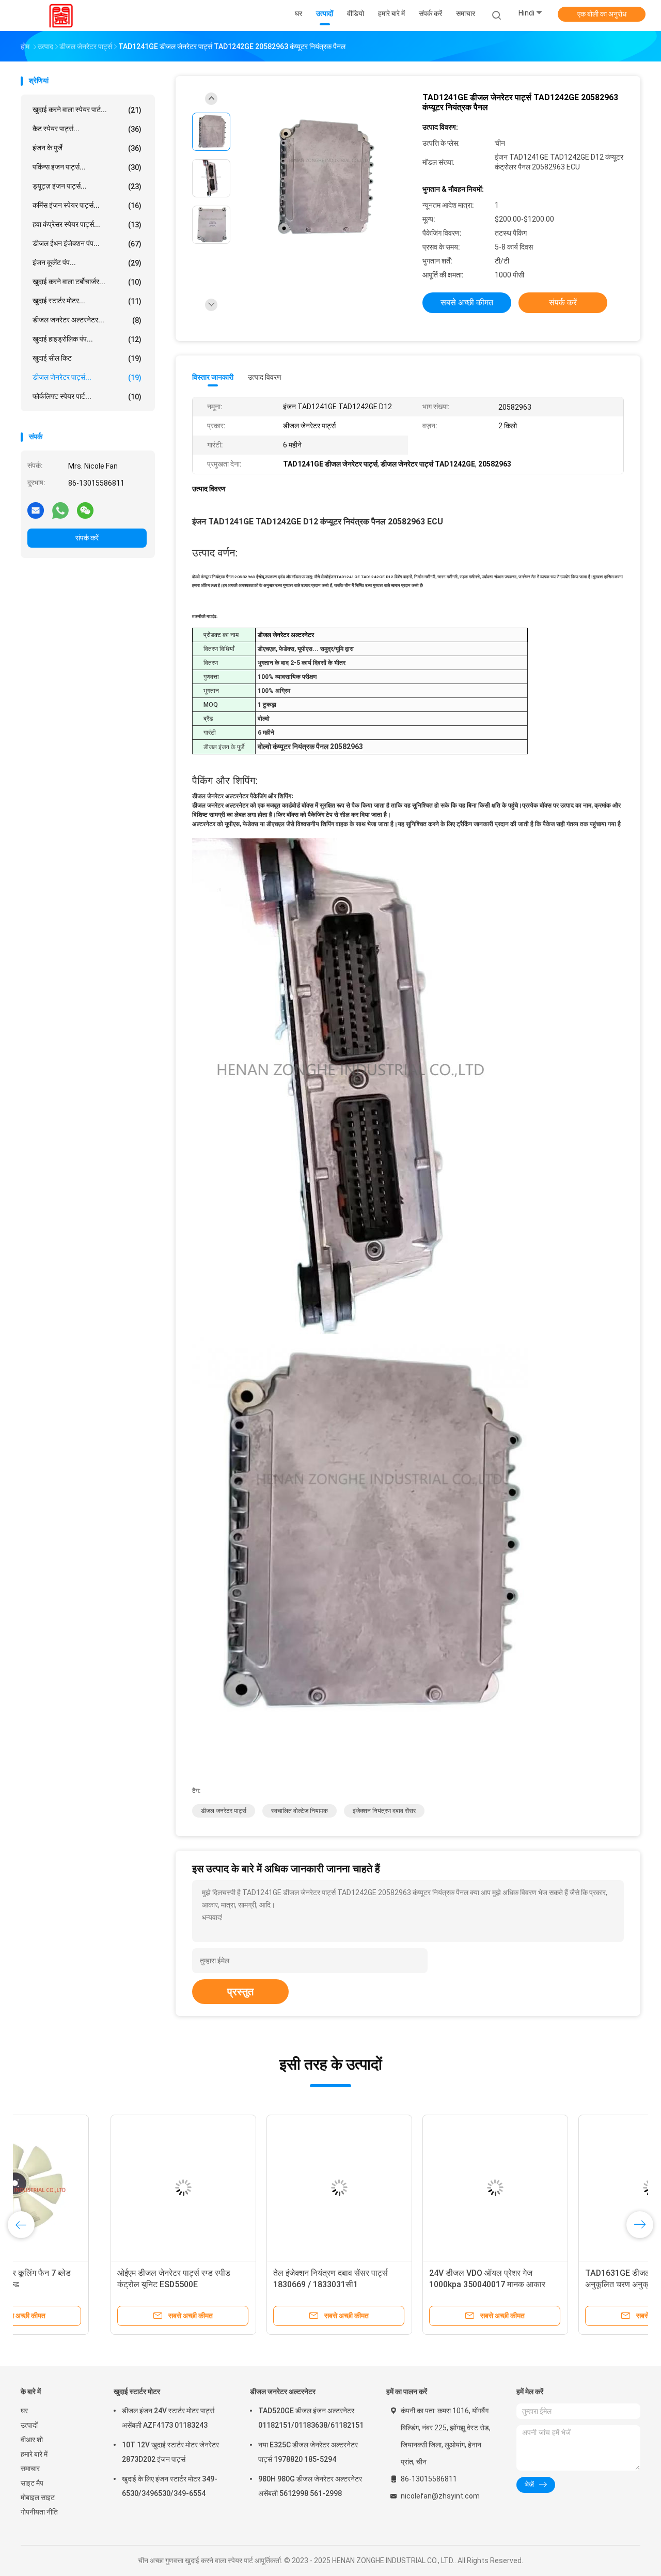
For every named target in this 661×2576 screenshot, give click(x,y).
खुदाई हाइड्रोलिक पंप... (87, 339)
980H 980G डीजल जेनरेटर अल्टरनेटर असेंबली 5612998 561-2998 (310, 2486)
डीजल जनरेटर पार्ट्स (224, 1811)
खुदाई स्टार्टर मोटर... (87, 301)
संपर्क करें (87, 538)
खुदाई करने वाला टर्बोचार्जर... (87, 282)
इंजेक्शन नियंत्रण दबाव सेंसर (384, 1811)
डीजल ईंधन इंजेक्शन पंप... (87, 244)
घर (24, 2411)
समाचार (30, 2469)
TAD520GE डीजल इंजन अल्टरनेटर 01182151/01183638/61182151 (311, 2418)
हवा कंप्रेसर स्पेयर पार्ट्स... (87, 224)
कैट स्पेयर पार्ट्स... (87, 129)
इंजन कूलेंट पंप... (87, 263)
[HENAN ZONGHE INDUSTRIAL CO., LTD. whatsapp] (60, 510)
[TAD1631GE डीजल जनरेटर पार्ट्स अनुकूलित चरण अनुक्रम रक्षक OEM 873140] (561, 2187)
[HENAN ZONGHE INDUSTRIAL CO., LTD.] (61, 15)
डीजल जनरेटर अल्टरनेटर (283, 2392)
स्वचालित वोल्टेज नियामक (300, 1811)
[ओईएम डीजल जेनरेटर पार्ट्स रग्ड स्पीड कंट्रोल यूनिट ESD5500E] (93, 2187)
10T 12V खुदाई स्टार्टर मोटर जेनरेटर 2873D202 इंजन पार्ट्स (170, 2452)
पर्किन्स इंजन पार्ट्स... (87, 167)
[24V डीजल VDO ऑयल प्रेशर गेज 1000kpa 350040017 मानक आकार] (405, 2187)
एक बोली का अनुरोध (602, 14)
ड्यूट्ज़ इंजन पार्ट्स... (87, 186)
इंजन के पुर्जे (87, 148)
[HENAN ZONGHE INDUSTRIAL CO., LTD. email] (36, 510)
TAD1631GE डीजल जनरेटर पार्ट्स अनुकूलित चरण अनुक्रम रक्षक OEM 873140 (549, 2284)
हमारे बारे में (34, 2454)
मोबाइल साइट (38, 2497)
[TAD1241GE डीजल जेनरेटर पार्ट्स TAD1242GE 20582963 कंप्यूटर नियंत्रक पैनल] (322, 180)
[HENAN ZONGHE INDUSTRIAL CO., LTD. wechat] (85, 510)
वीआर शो (32, 2440)
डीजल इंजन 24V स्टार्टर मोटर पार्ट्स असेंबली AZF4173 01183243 (168, 2418)
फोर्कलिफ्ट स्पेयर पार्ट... (87, 397)
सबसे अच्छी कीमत (467, 302)
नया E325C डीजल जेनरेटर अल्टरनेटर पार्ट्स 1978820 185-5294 (308, 2452)
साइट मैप (32, 2483)
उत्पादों (29, 2425)
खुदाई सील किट (87, 358)
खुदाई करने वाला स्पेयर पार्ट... (87, 110)
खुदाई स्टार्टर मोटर (137, 2392)
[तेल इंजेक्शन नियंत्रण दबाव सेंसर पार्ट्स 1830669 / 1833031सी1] (249, 2187)
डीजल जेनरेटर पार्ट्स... (87, 377)
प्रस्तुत (240, 1992)
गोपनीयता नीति (39, 2512)
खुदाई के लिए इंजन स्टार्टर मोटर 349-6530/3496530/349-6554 (170, 2486)
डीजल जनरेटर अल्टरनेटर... (87, 320)
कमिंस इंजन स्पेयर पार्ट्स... (87, 205)
